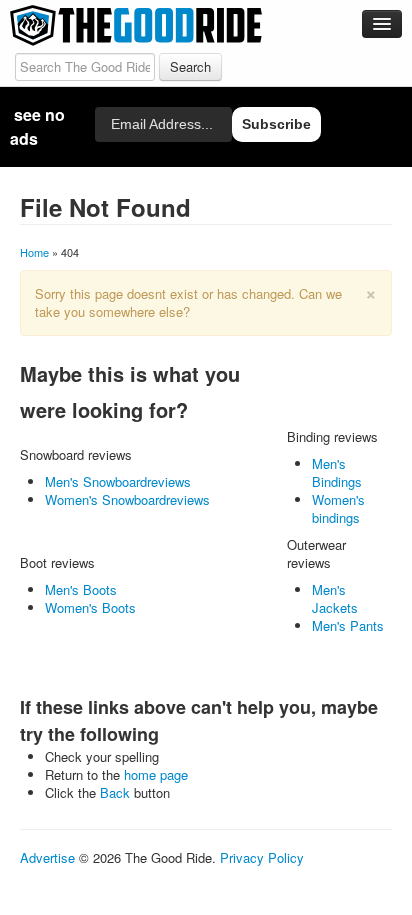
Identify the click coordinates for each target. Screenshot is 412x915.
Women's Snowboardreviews (127, 499)
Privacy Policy (262, 857)
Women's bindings (338, 508)
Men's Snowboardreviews (118, 481)
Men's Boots (81, 589)
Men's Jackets (335, 598)
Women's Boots (90, 607)
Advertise (47, 857)
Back (115, 792)
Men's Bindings (337, 472)
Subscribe (276, 124)
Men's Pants (348, 625)
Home (34, 252)
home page (156, 774)
